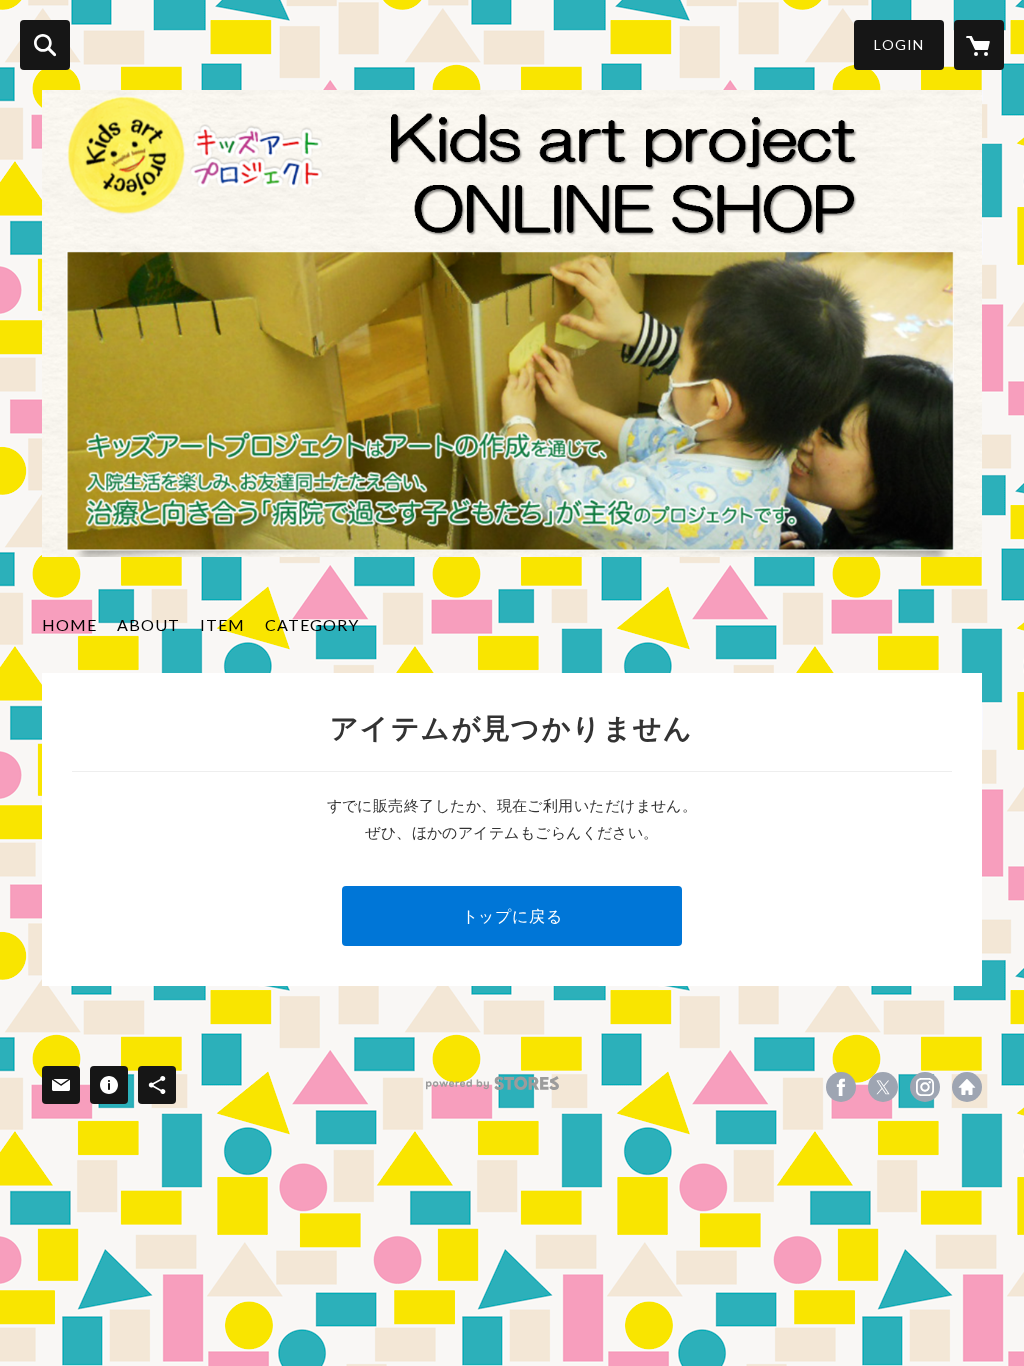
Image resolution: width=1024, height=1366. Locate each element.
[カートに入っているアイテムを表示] (979, 45)
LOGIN (899, 44)
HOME (69, 624)
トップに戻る (512, 915)
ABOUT (148, 624)
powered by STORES (492, 1083)
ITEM (222, 624)
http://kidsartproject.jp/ (967, 1087)
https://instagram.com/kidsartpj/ (925, 1087)
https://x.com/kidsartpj (883, 1087)
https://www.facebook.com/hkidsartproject (841, 1087)
